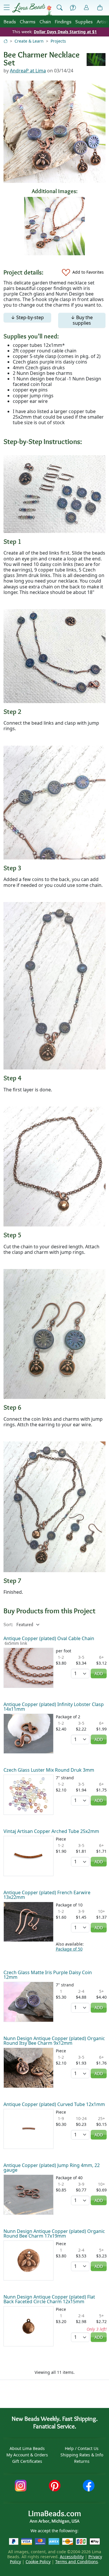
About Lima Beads (27, 2448)
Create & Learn (29, 41)
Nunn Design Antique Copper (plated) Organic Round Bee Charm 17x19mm (54, 2234)
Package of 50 (69, 1949)
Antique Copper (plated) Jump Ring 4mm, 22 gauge (52, 2168)
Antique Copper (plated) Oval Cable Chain (49, 1638)
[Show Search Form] (60, 8)
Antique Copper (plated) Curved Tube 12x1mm (54, 2104)
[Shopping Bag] (100, 8)
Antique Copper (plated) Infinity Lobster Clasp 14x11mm (54, 1707)
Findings (63, 21)
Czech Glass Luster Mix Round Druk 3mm (49, 1770)
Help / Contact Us (82, 2448)
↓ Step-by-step (27, 317)
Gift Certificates (27, 2461)
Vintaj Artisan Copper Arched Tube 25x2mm (51, 1831)
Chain (45, 21)
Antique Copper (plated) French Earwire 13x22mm (47, 1895)
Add (99, 1674)
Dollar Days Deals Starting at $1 (65, 32)
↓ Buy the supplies (82, 320)
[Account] (86, 8)
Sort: (8, 1625)
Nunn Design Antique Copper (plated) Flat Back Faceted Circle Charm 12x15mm (49, 2299)
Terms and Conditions (77, 2562)
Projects (58, 41)
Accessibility (72, 2557)
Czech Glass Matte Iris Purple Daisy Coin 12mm (48, 1975)
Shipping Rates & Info (82, 2455)
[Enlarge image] (54, 494)
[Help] (73, 8)
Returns (82, 2461)
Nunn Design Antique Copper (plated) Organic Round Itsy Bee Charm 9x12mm (54, 2041)
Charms (28, 21)
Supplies (84, 21)
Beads (10, 21)
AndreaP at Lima (28, 71)
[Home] (6, 41)
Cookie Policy (38, 2562)
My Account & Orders (27, 2455)
